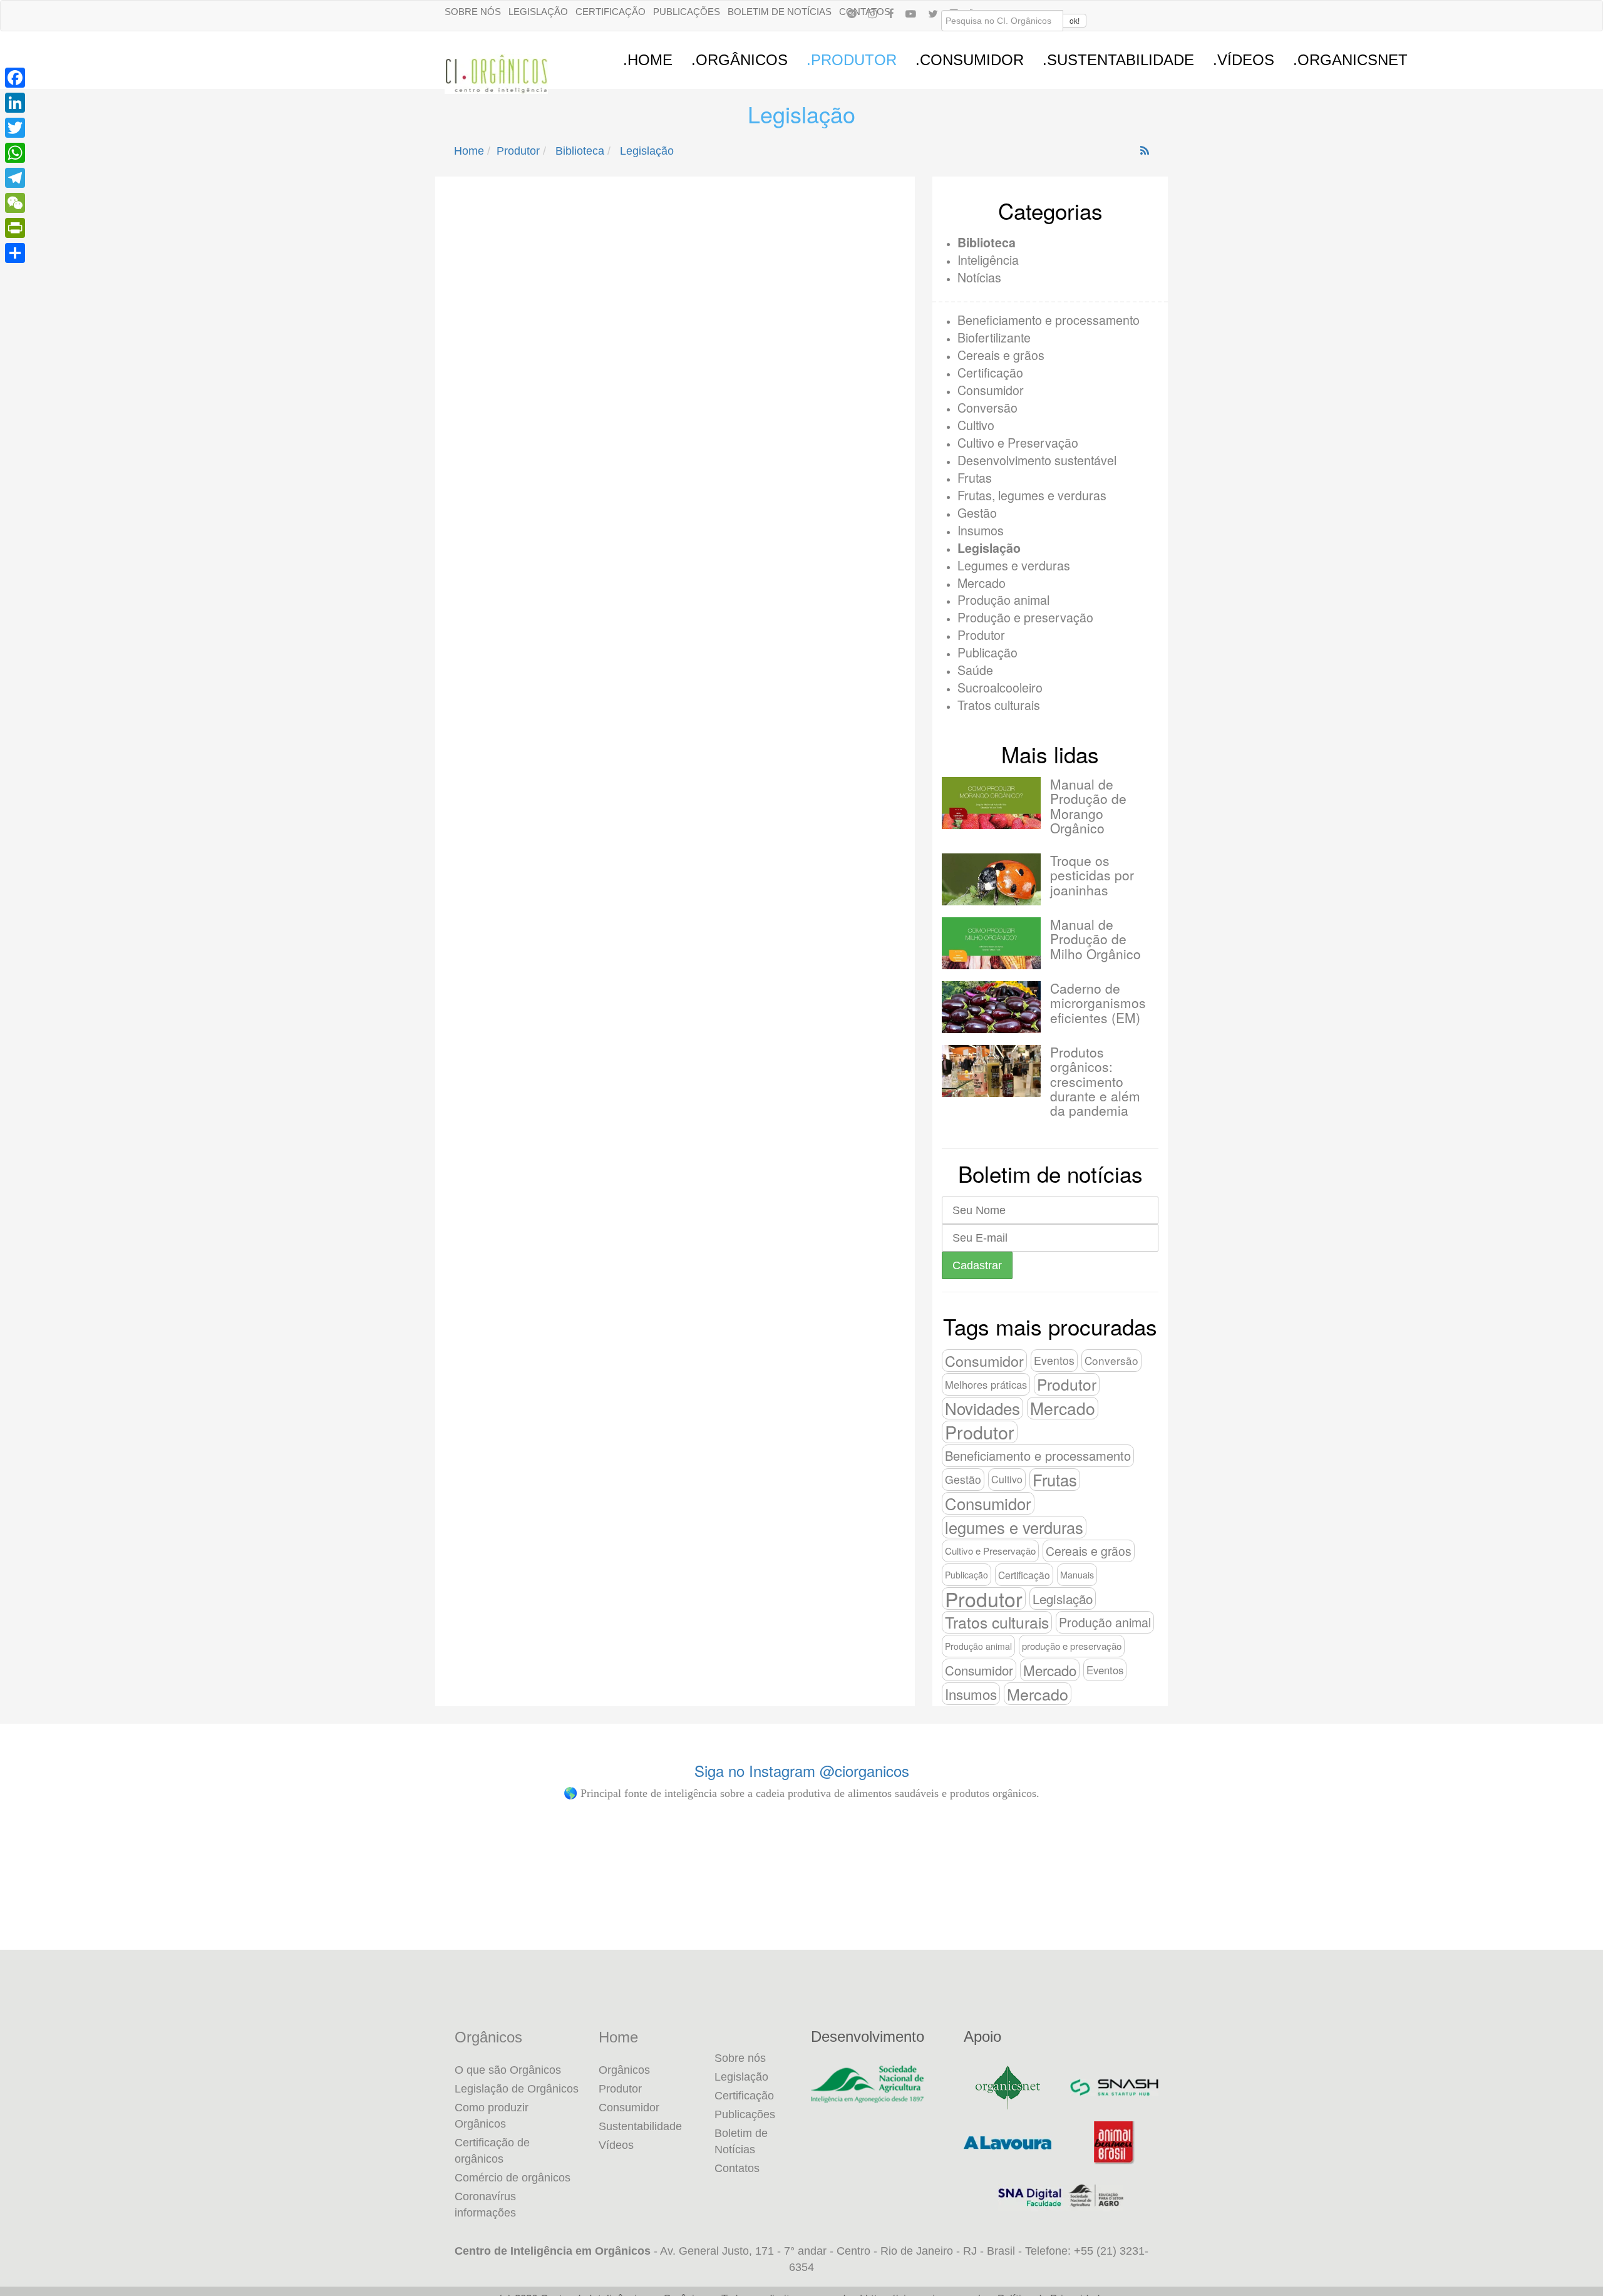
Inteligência (988, 260)
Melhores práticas (986, 1384)
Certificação (611, 12)
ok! (1075, 20)
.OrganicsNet (1350, 60)
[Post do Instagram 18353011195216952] (154, 1892)
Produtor (518, 151)
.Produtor (852, 60)
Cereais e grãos (1001, 355)
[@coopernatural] (413, 1892)
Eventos (1054, 1360)
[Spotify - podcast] (852, 13)
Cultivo (976, 425)
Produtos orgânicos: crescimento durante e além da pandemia (1095, 1081)
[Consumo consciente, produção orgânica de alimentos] (1449, 1892)
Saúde (975, 670)
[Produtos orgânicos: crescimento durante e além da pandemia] (991, 1071)
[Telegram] (15, 178)
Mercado (982, 583)
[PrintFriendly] (15, 228)
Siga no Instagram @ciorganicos (802, 1770)
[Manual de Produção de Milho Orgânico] (991, 943)
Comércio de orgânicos (513, 2178)
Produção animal (1003, 600)
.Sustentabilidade (1118, 60)
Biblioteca (580, 151)
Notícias (979, 277)
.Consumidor (970, 60)
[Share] (15, 253)
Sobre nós (473, 12)
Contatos (737, 2168)
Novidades (982, 1408)
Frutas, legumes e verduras (1032, 495)
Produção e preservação (1025, 617)
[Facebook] (891, 13)
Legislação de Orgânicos (517, 2089)
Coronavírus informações (485, 2205)
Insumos (981, 530)
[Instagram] (872, 13)
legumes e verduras (1014, 1527)
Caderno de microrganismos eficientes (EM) (1098, 1002)
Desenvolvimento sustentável (1037, 460)
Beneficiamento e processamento (1049, 320)
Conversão (987, 407)
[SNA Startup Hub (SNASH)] (1114, 2088)
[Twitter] (15, 128)
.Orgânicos (740, 60)
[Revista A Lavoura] (1008, 2143)
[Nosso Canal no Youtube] (911, 13)
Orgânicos (488, 2037)
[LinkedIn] (15, 103)
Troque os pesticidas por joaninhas (1092, 875)
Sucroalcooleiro (1000, 687)
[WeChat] (15, 203)
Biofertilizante (994, 337)
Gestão (977, 512)
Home (469, 151)
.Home (648, 60)
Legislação (538, 12)
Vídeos (616, 2145)
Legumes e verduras (1014, 565)
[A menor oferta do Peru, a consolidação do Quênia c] (931, 1892)
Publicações (687, 12)
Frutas (975, 477)
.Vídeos (1244, 60)
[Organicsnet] (1008, 2088)
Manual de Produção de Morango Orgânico (1088, 806)
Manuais (1077, 1575)
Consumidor (991, 390)
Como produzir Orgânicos (492, 2116)
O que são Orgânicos (508, 2070)
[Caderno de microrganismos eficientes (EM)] (991, 1007)
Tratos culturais (999, 705)
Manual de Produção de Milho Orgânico (1095, 939)
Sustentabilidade (640, 2126)
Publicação (987, 652)
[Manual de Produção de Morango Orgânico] (991, 803)
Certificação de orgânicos (492, 2151)
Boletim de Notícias (780, 12)
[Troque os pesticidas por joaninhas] (991, 879)
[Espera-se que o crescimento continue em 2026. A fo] (1189, 1900)
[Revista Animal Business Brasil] (1114, 2143)
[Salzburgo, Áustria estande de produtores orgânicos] (672, 1892)
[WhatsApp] (15, 153)
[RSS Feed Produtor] (1145, 151)
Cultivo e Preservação (1018, 442)
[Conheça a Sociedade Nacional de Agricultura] (878, 2084)
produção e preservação (1072, 1646)
